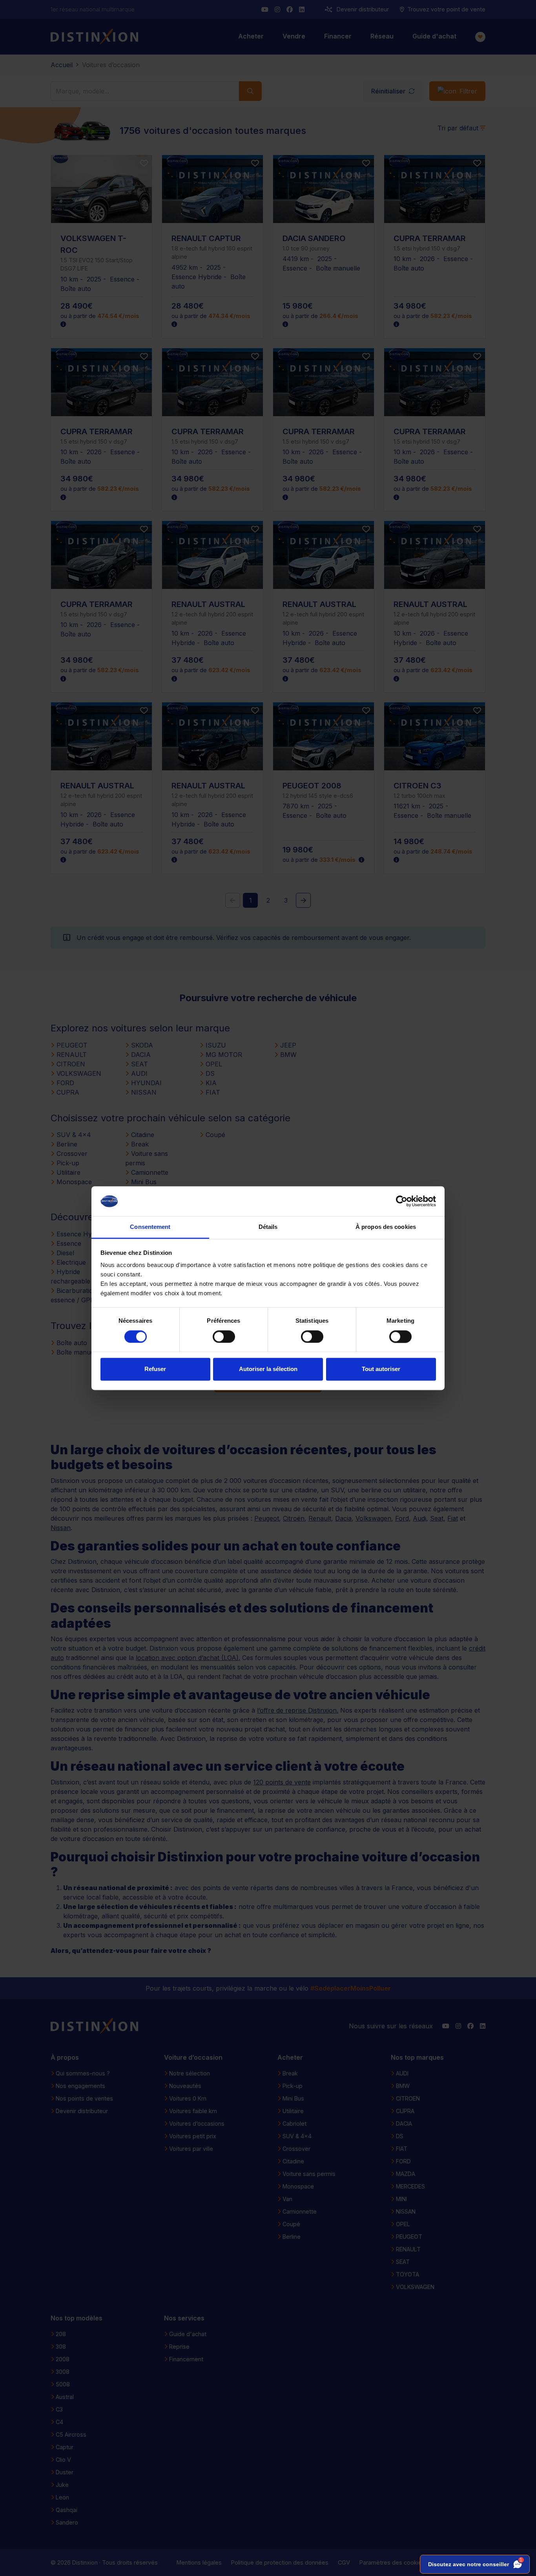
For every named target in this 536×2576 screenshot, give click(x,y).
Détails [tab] (268, 1227)
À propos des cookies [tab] (386, 1227)
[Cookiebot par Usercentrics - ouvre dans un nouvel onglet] (402, 1201)
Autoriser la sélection (268, 1369)
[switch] (224, 1336)
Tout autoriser (381, 1369)
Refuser (155, 1369)
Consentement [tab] (150, 1227)
